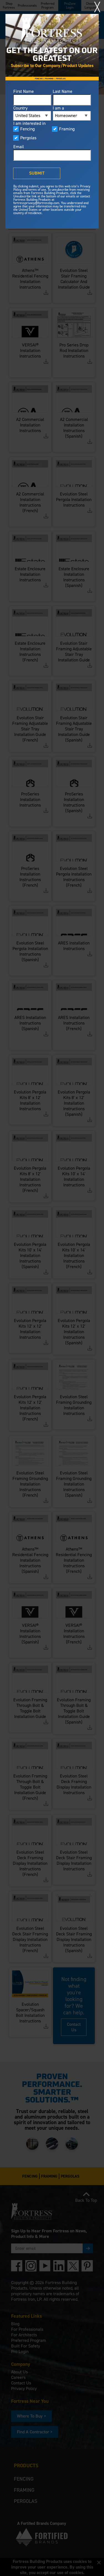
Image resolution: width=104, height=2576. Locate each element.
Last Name (63, 91)
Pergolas (28, 138)
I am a (58, 108)
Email (19, 147)
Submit (37, 173)
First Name (24, 91)
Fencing (27, 129)
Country (20, 108)
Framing (67, 129)
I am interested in (29, 123)
